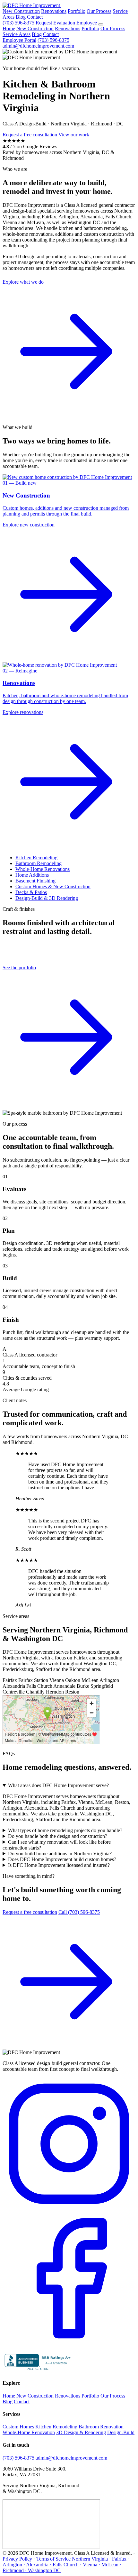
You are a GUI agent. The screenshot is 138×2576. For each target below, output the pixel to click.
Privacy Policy (17, 2559)
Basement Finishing (35, 881)
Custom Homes (18, 2427)
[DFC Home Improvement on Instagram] (69, 2209)
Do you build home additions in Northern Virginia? (60, 1854)
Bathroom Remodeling (39, 863)
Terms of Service (53, 2559)
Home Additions (32, 875)
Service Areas (17, 34)
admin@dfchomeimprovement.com (38, 46)
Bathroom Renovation (101, 2427)
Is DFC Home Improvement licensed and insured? (59, 1865)
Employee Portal (19, 40)
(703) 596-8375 (18, 23)
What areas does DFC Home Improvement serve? (58, 1785)
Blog (21, 17)
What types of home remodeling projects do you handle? (65, 1830)
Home (9, 28)
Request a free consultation (30, 135)
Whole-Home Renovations (43, 869)
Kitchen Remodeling (36, 858)
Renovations (54, 11)
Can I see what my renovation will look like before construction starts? (57, 1845)
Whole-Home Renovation (29, 2432)
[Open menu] (101, 24)
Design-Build (121, 2432)
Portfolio (77, 11)
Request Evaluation (55, 23)
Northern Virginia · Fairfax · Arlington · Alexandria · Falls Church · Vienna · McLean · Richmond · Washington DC (66, 2565)
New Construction (21, 11)
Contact (35, 17)
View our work (74, 135)
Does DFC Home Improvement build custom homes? (62, 1859)
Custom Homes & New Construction (53, 886)
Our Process (99, 11)
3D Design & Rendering (81, 2432)
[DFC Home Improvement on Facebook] (69, 2343)
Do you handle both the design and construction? (58, 1836)
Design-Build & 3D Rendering (47, 898)
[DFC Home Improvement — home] (32, 5)
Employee (87, 23)
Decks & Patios (31, 892)
